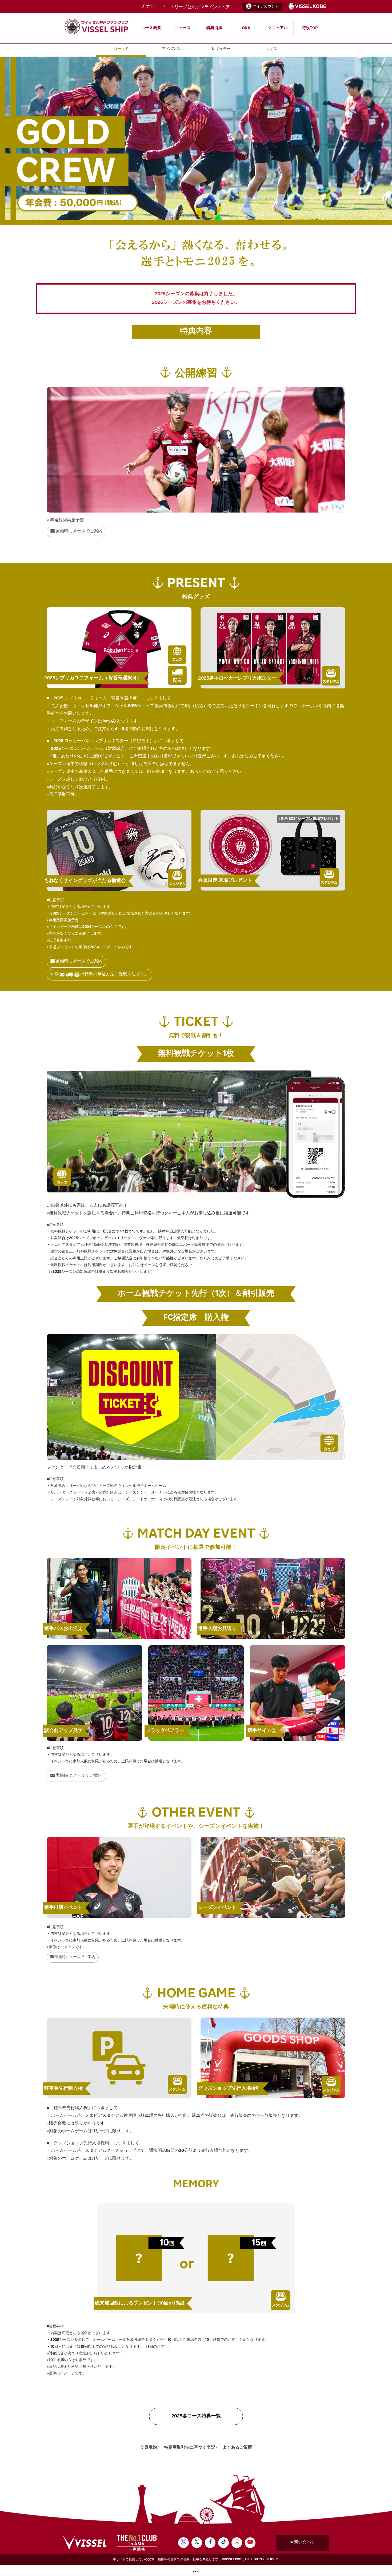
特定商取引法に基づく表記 (190, 2448)
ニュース (183, 28)
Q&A (246, 28)
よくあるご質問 (237, 2448)
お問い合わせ (302, 2543)
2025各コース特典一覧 (196, 2416)
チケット (150, 7)
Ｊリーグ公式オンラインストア (200, 7)
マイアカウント (266, 7)
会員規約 (148, 2448)
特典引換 (214, 28)
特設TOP (310, 28)
